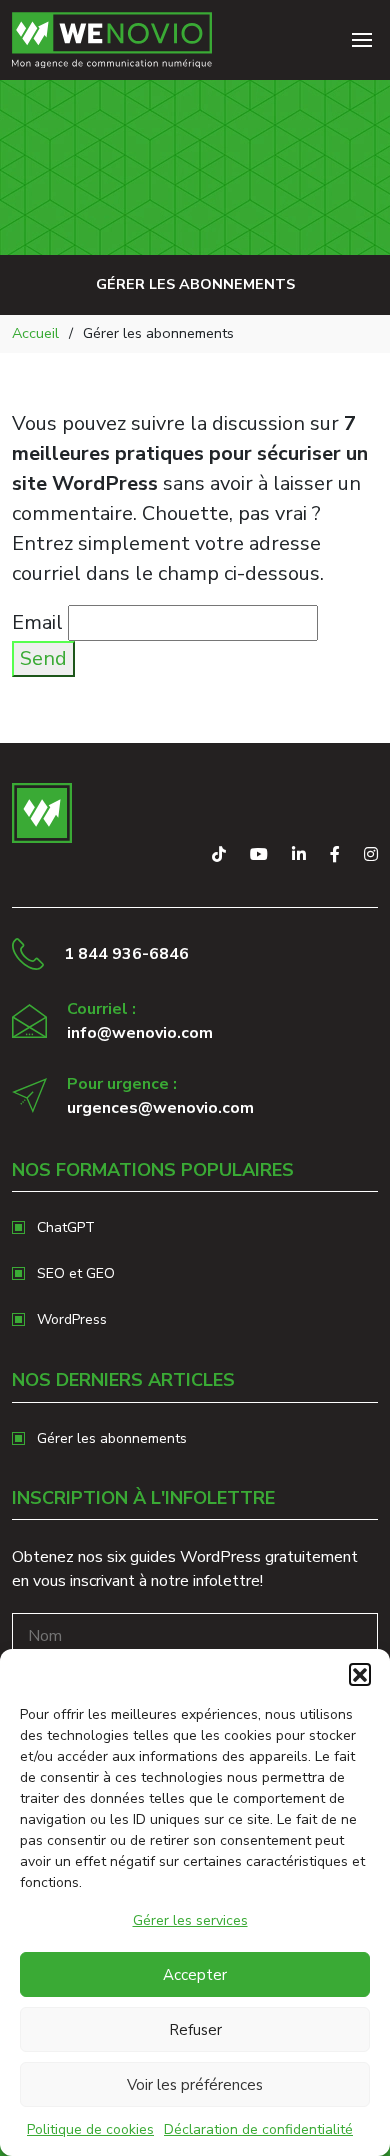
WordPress (72, 1319)
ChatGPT (66, 1227)
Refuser (195, 2030)
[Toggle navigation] (362, 40)
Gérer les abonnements (112, 1438)
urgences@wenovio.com (160, 1108)
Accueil (35, 333)
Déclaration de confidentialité (258, 2129)
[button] (360, 1674)
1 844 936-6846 (126, 954)
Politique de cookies (90, 2129)
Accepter (195, 1975)
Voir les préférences (195, 2085)
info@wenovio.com (140, 1033)
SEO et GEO (76, 1273)
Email (37, 622)
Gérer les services (190, 1920)
